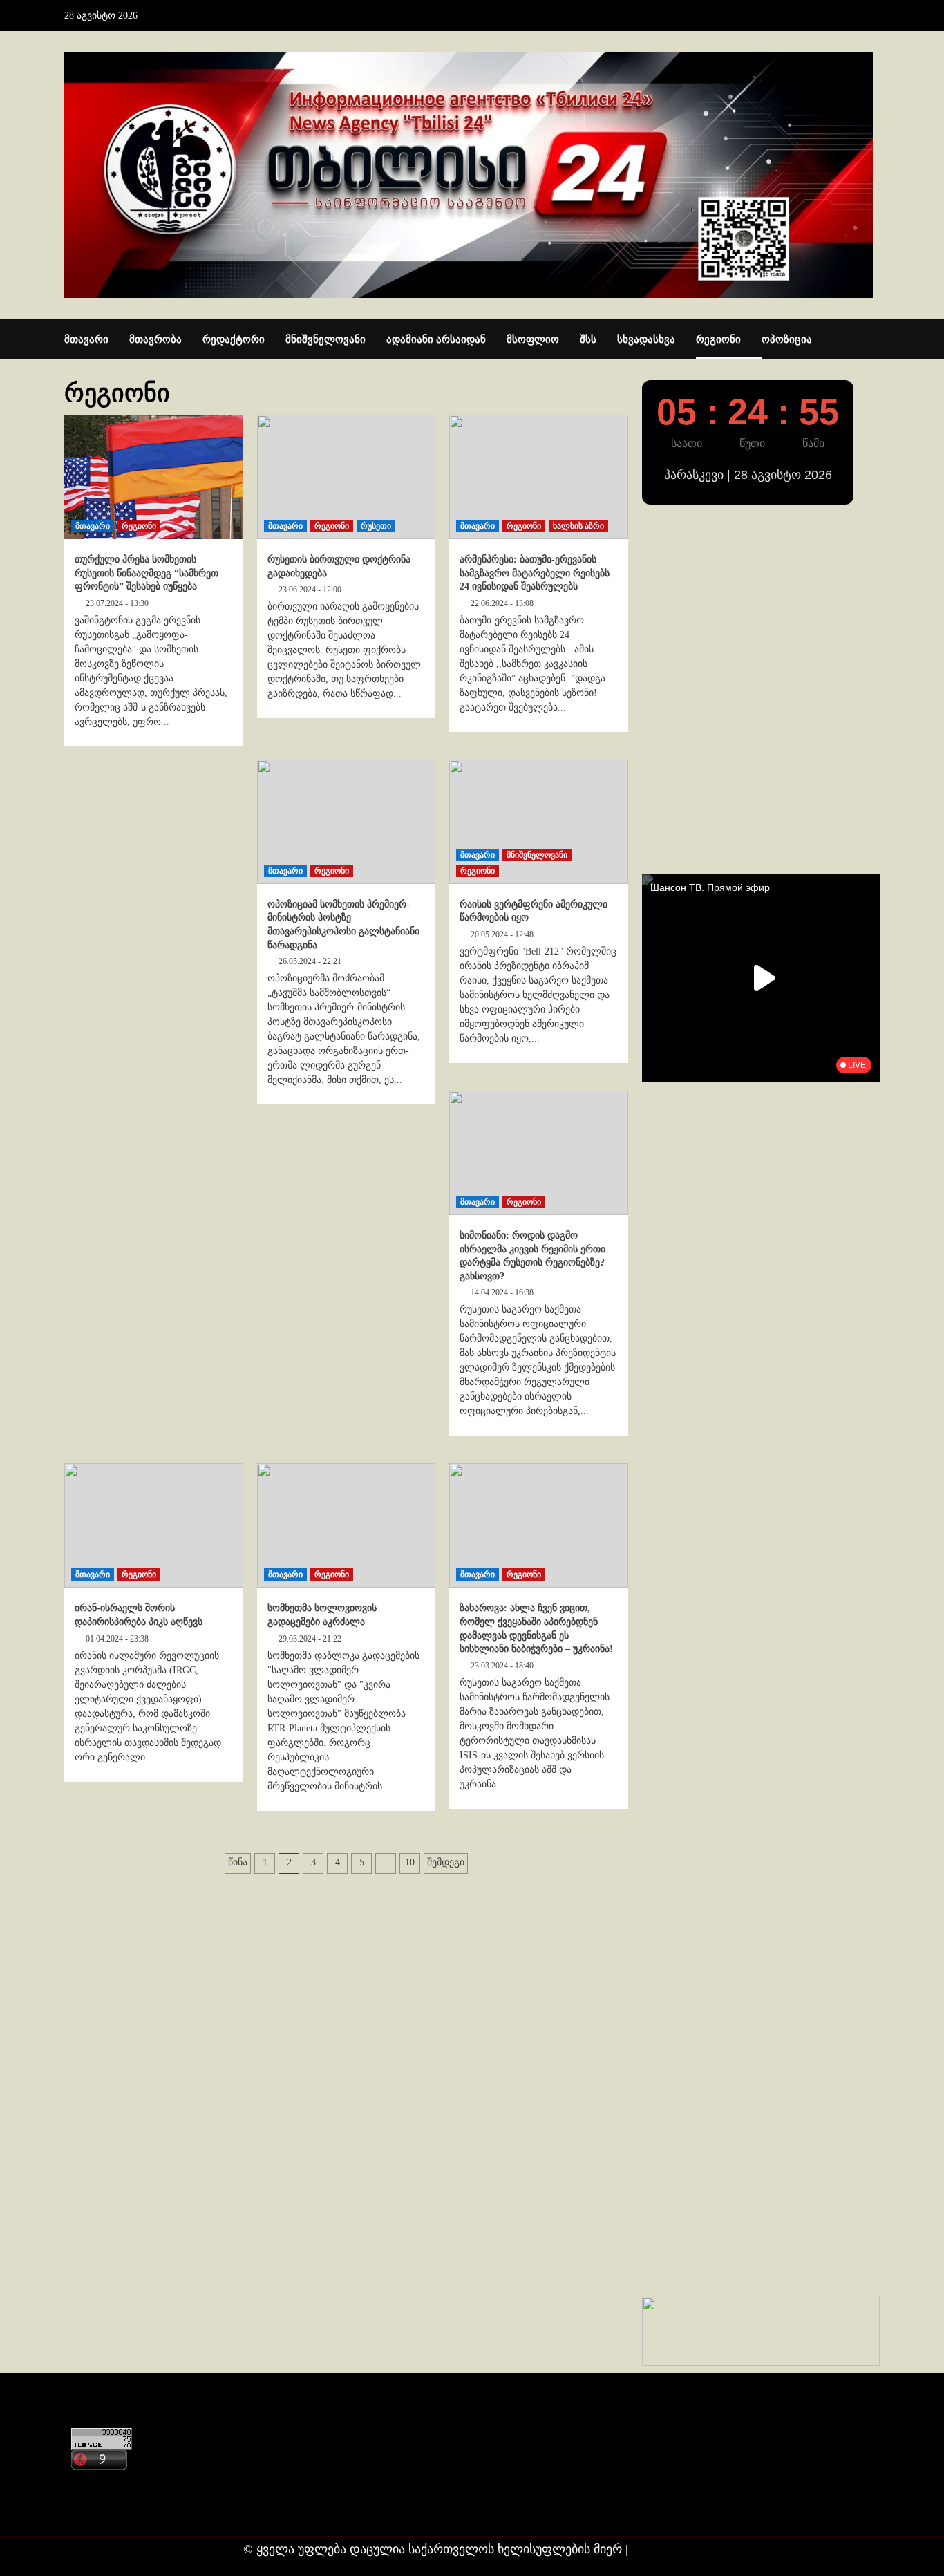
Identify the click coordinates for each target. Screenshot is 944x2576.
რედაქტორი (234, 339)
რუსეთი (376, 526)
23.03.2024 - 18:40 (502, 1666)
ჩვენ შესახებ (103, 2510)
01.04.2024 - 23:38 (117, 1639)
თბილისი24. (667, 2549)
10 (410, 1862)
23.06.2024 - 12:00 (310, 590)
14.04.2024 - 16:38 (502, 1292)
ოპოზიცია (787, 339)
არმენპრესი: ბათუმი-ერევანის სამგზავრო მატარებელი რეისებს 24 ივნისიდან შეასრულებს (535, 573)
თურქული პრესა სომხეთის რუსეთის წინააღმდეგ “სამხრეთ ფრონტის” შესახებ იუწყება (147, 573)
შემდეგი (446, 1862)
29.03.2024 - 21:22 (310, 1639)
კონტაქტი (96, 2483)
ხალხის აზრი (578, 526)
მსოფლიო (533, 339)
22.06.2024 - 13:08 (502, 603)
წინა (238, 1862)
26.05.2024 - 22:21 (310, 961)
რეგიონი (718, 339)
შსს (588, 339)
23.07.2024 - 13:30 (117, 603)
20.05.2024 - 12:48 (502, 934)
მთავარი (86, 339)
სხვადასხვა (646, 339)
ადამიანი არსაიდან (436, 339)
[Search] (871, 340)
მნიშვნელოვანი (325, 339)
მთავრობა (155, 339)
